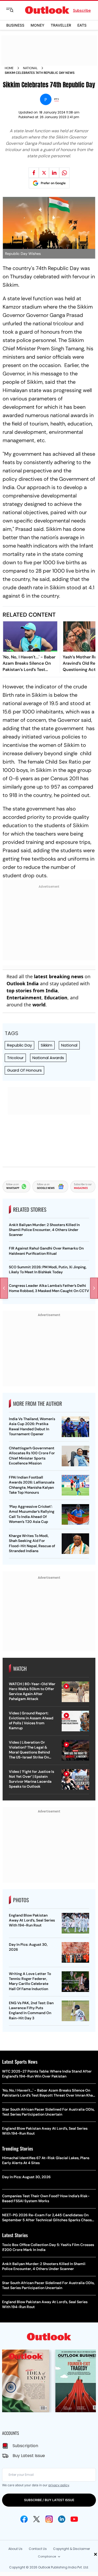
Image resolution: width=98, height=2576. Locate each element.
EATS (82, 25)
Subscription (25, 2446)
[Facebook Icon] (24, 2519)
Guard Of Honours (24, 1070)
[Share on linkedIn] (54, 173)
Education (56, 998)
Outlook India (23, 983)
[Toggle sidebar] (14, 10)
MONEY (38, 25)
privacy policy (59, 2485)
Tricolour (15, 1058)
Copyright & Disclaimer (71, 2549)
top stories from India (32, 990)
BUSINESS (15, 25)
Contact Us (38, 2549)
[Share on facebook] (34, 173)
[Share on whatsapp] (64, 173)
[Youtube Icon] (74, 2519)
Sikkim (47, 1045)
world (39, 1005)
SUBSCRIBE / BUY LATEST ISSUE (49, 2500)
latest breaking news (59, 976)
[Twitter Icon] (37, 2519)
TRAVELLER (61, 25)
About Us (15, 2549)
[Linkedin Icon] (62, 2519)
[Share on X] (44, 173)
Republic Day (19, 1045)
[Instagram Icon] (49, 2519)
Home (9, 68)
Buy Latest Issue (29, 2456)
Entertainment (24, 998)
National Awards (48, 1058)
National (30, 68)
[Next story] (94, 1288)
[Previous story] (4, 1288)
